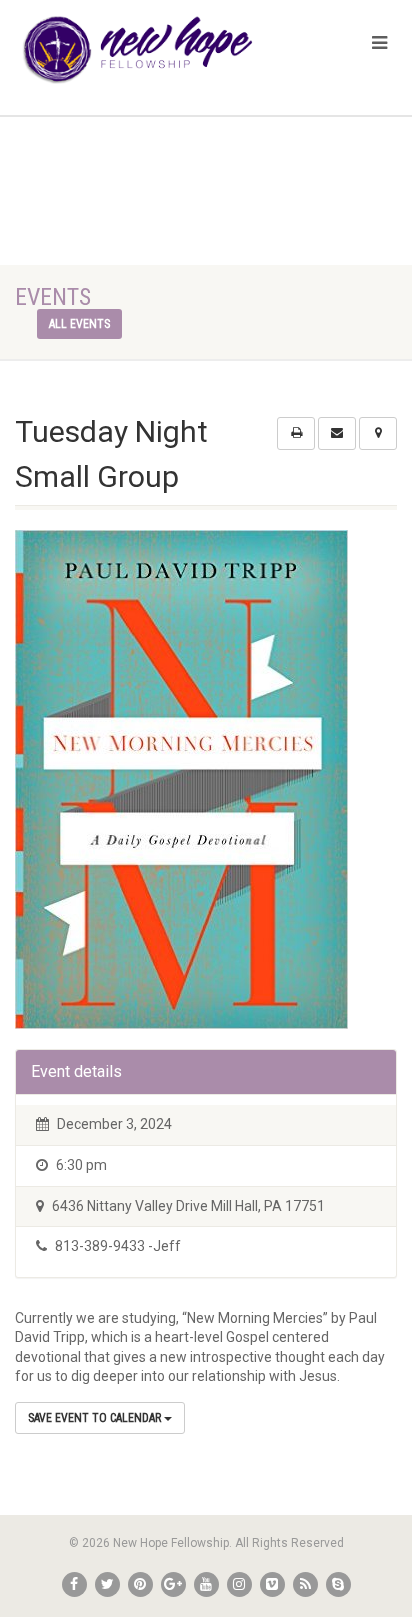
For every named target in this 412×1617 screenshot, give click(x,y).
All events (79, 324)
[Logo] (137, 50)
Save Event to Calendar (96, 1418)
